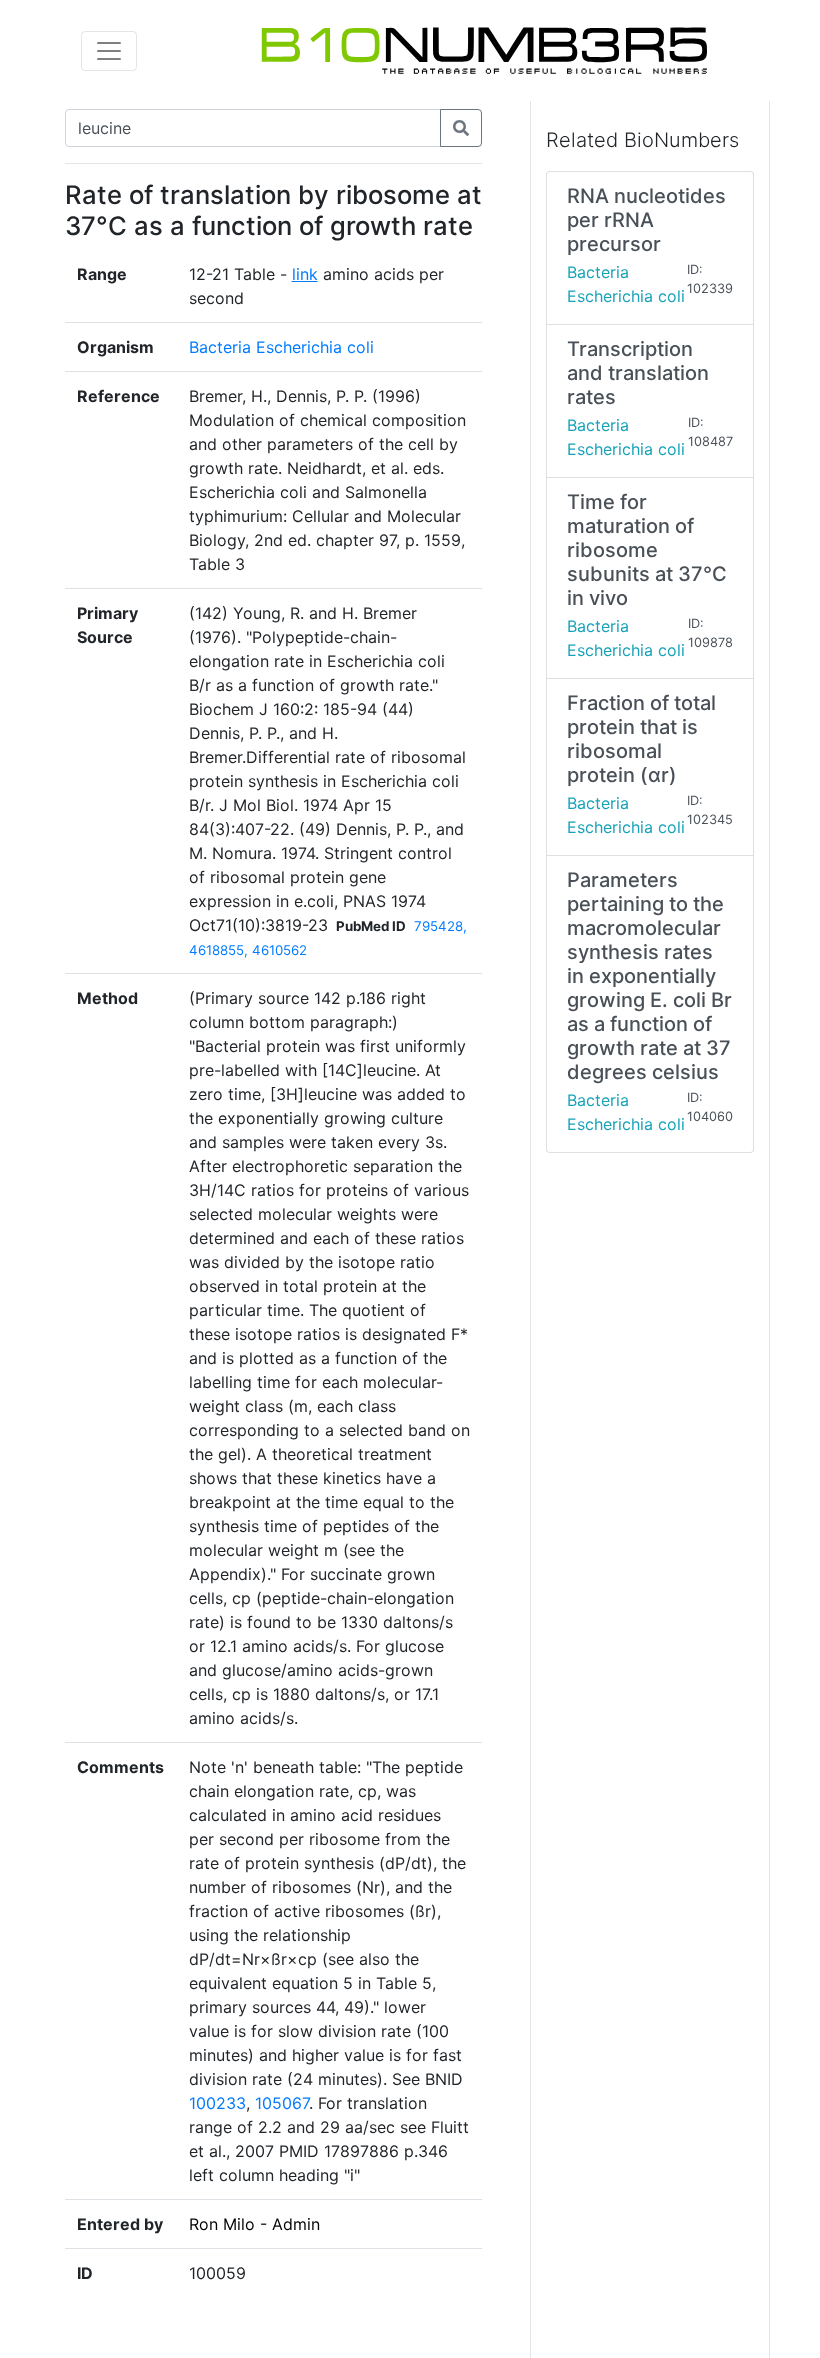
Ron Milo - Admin (254, 2224)
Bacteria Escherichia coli (281, 347)
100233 (217, 2103)
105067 (282, 2103)
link (305, 274)
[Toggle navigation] (109, 51)
